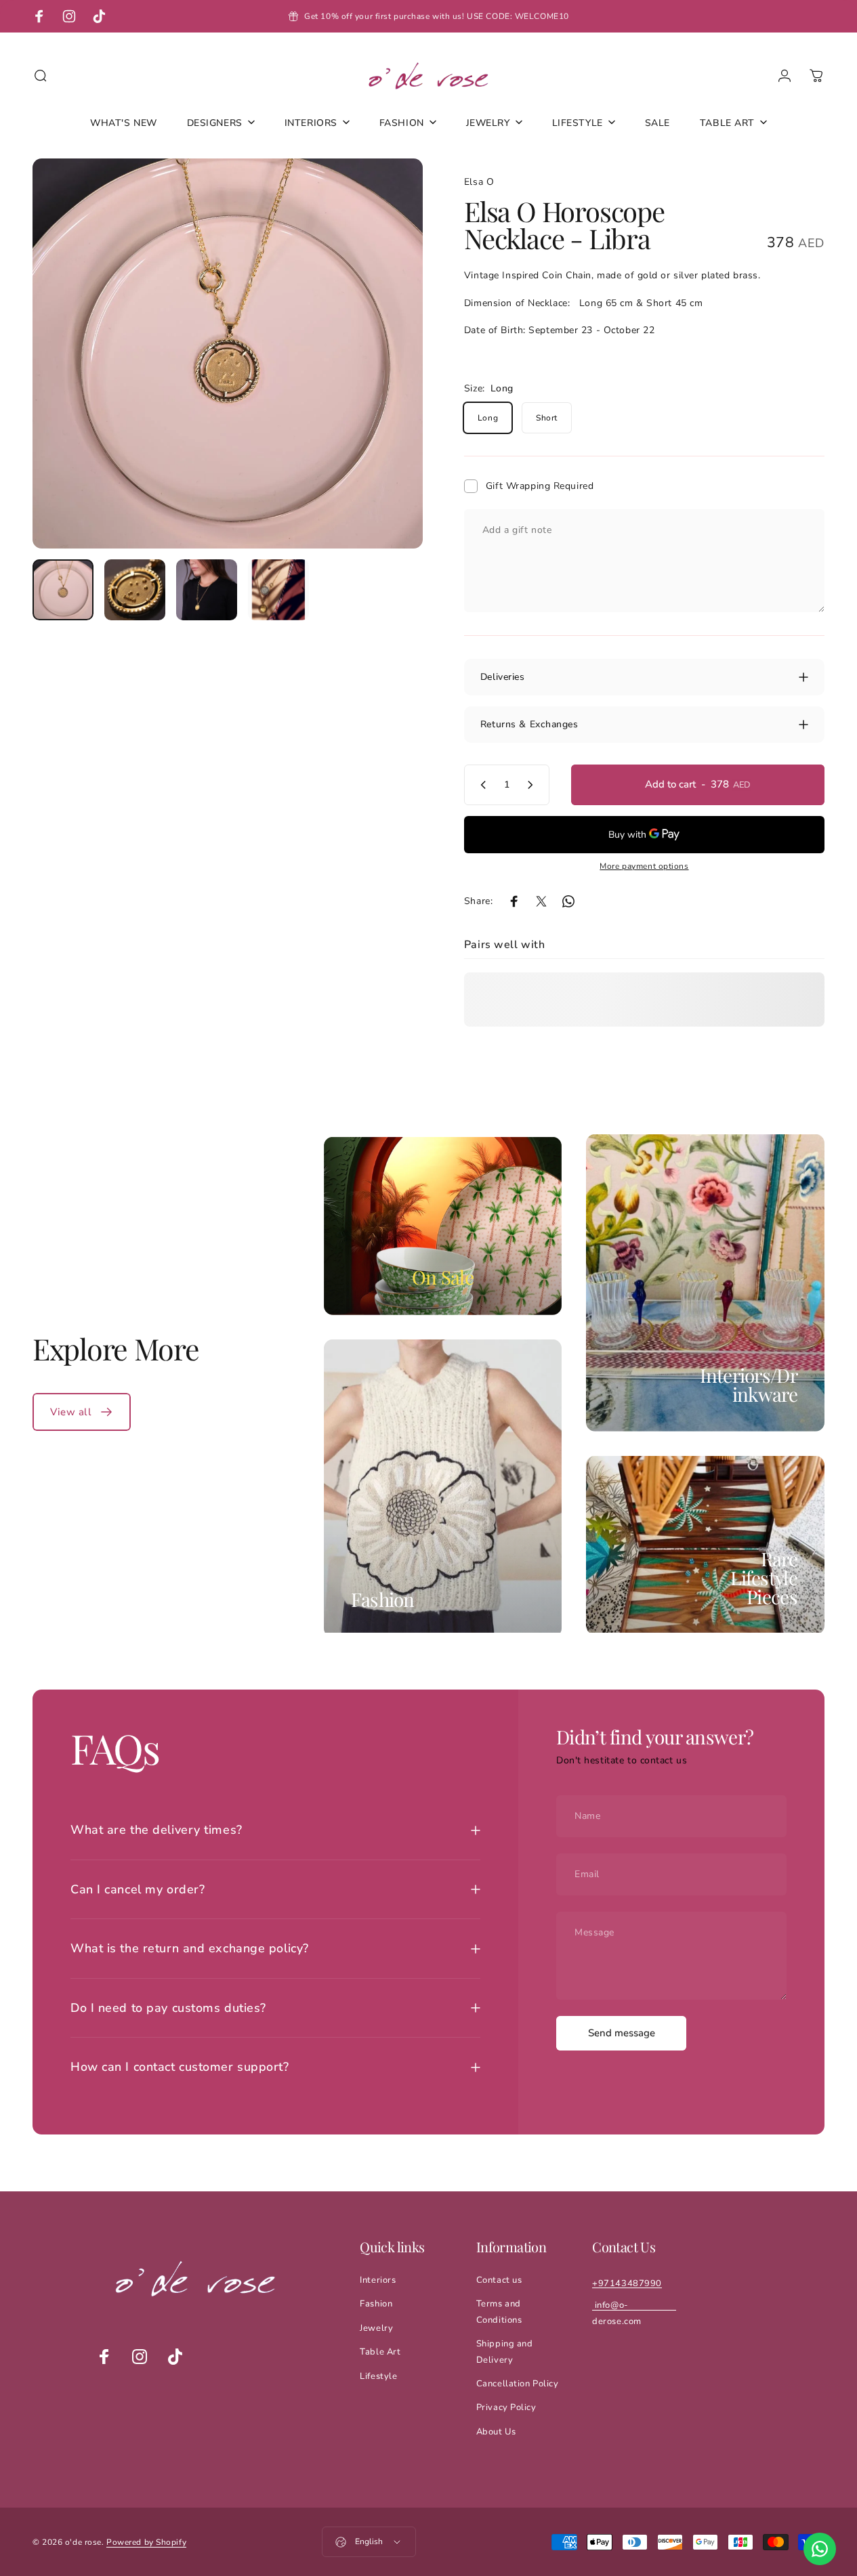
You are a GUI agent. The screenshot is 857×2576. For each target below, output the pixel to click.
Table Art (380, 2352)
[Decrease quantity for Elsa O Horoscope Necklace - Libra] (480, 785)
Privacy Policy (506, 2407)
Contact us (499, 2280)
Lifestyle (378, 2376)
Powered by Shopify (146, 2542)
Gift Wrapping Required (540, 486)
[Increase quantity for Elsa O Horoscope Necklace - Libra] (533, 785)
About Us (496, 2432)
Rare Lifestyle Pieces (764, 1577)
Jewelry (376, 2328)
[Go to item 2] (135, 590)
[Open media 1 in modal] (228, 353)
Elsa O (479, 182)
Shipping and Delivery (505, 2352)
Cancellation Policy (518, 2384)
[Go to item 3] (207, 590)
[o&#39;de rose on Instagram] (140, 2357)
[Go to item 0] (63, 590)
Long (488, 418)
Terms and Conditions (499, 2312)
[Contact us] (820, 2549)
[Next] (388, 376)
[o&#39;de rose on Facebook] (104, 2357)
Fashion (383, 1599)
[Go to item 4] (278, 590)
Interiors (378, 2280)
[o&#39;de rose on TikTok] (175, 2357)
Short (547, 418)
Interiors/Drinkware (749, 1384)
